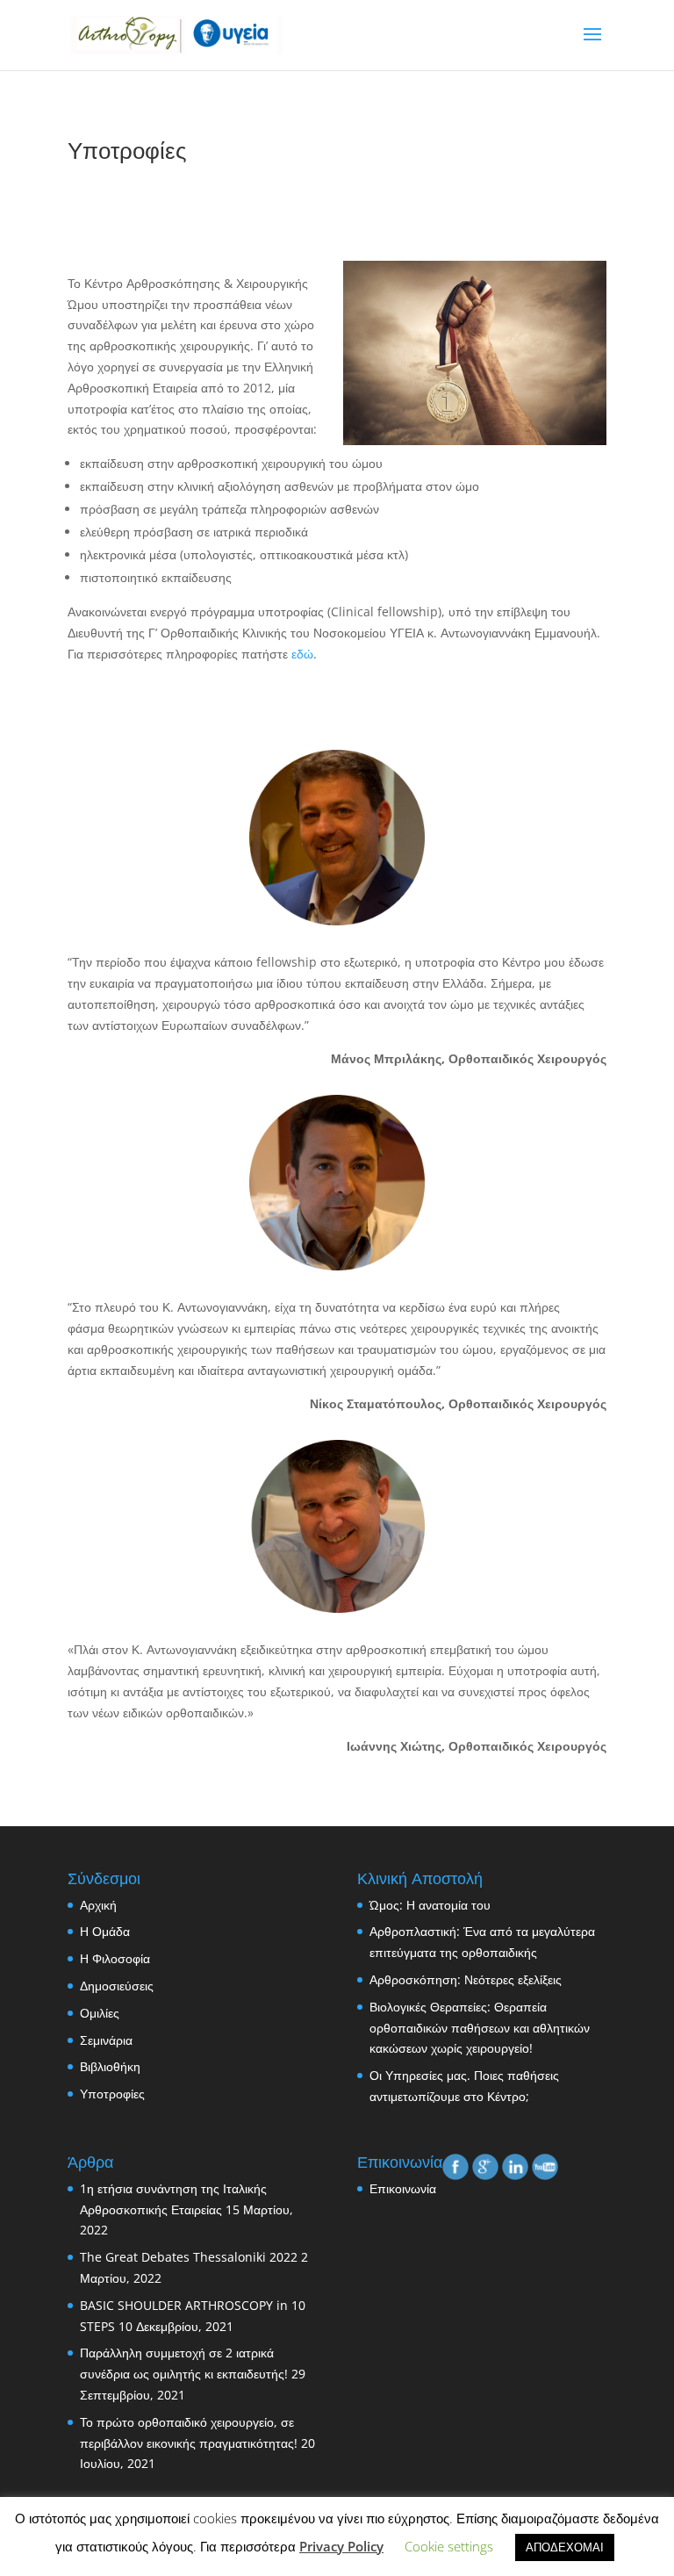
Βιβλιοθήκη (110, 2066)
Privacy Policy (341, 2546)
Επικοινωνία (403, 2188)
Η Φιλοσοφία (115, 1958)
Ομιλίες (100, 2013)
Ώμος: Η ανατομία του (430, 1905)
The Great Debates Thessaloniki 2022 (189, 2257)
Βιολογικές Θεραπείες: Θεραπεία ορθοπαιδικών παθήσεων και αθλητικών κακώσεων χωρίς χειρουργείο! (480, 2028)
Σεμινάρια (106, 2040)
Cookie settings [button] (449, 2546)
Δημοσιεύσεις (117, 1986)
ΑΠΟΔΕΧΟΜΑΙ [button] (565, 2547)
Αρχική (98, 1905)
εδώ (302, 654)
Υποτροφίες (112, 2094)
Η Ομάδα (105, 1931)
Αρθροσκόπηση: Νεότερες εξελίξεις (466, 1979)
